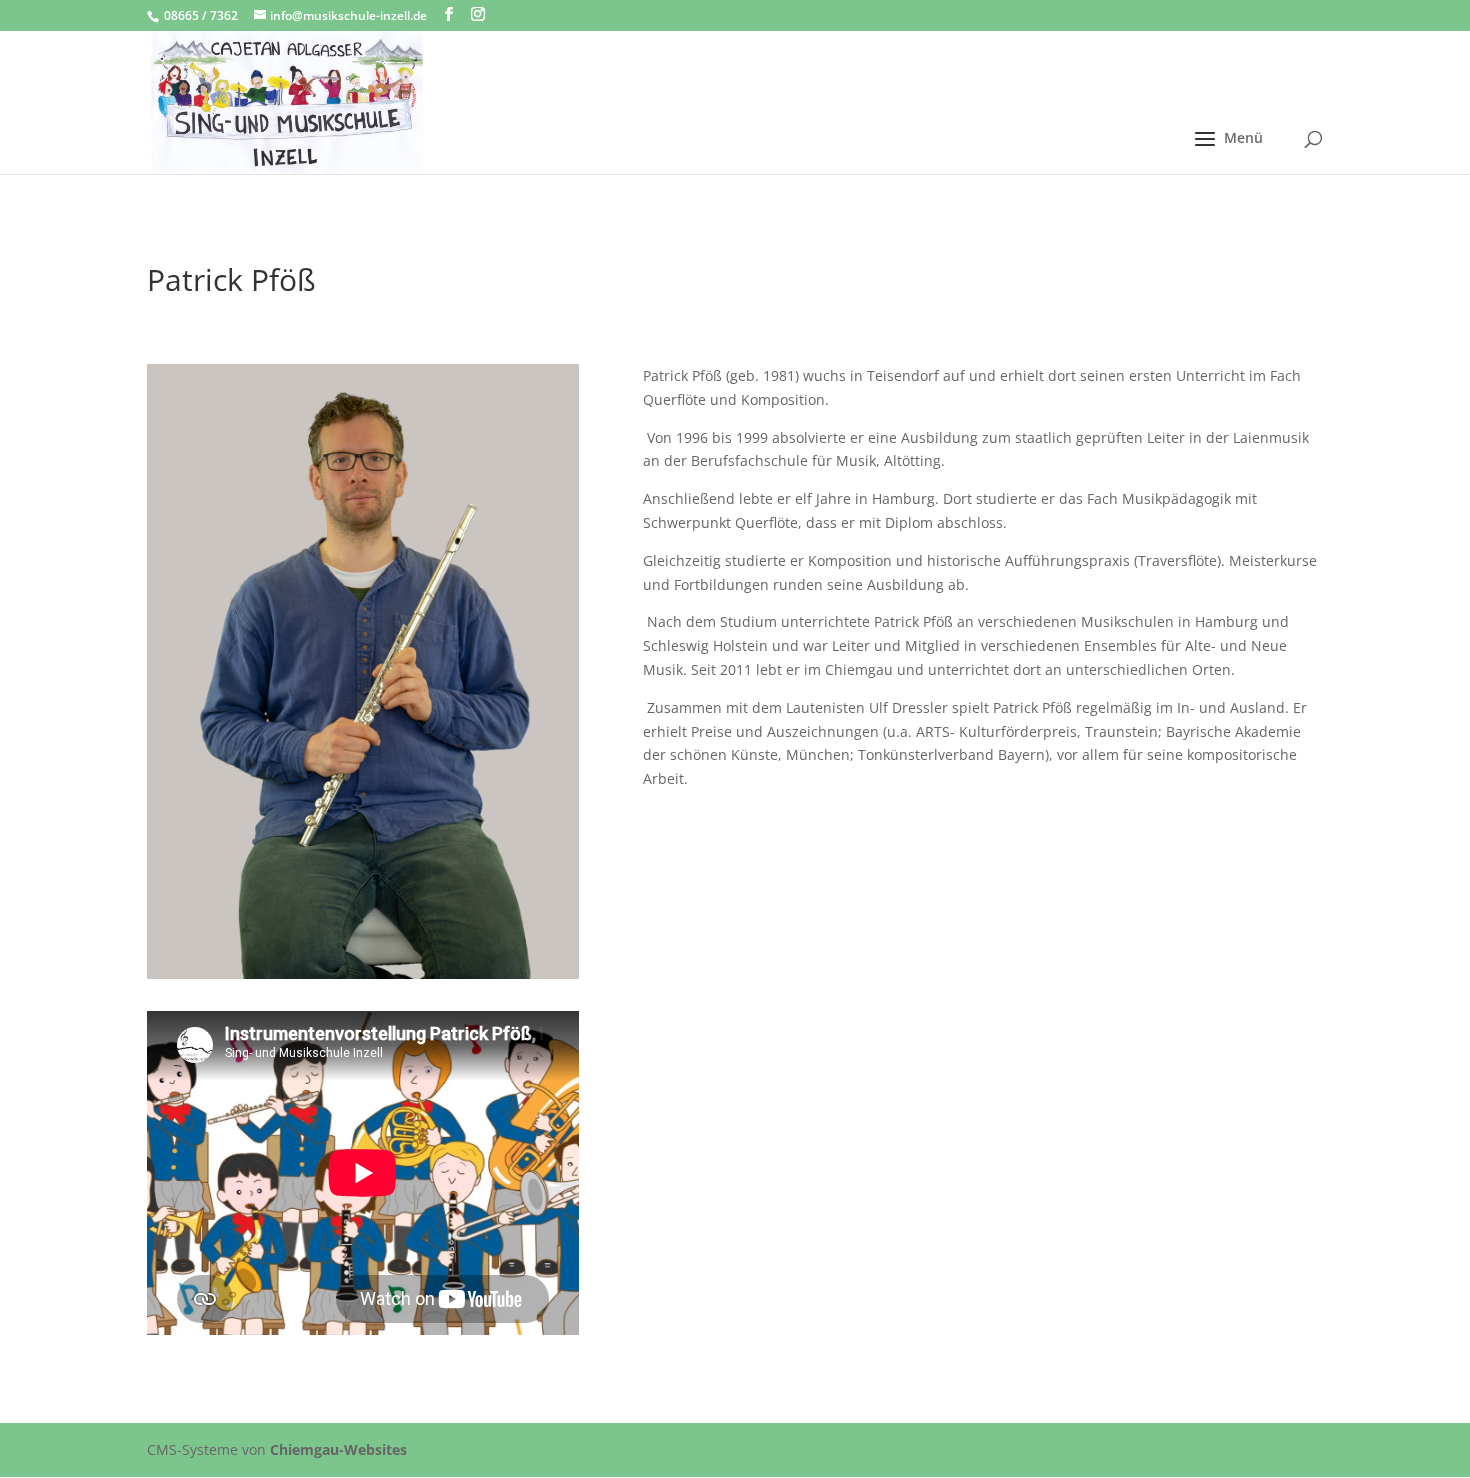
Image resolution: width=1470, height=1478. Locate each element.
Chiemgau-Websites (338, 1449)
